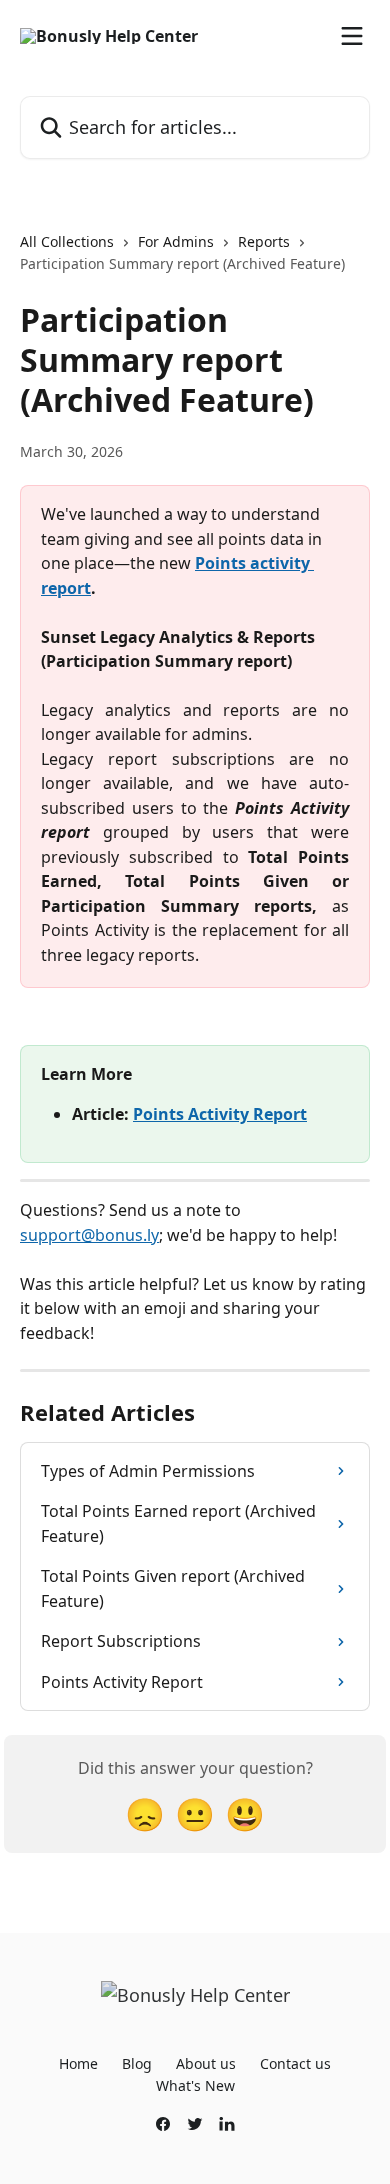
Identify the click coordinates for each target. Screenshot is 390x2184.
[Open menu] (352, 36)
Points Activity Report (220, 1114)
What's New (195, 2085)
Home (78, 2063)
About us (206, 2063)
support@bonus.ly (89, 1235)
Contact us (295, 2063)
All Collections (67, 241)
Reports (264, 241)
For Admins (176, 241)
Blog (137, 2063)
